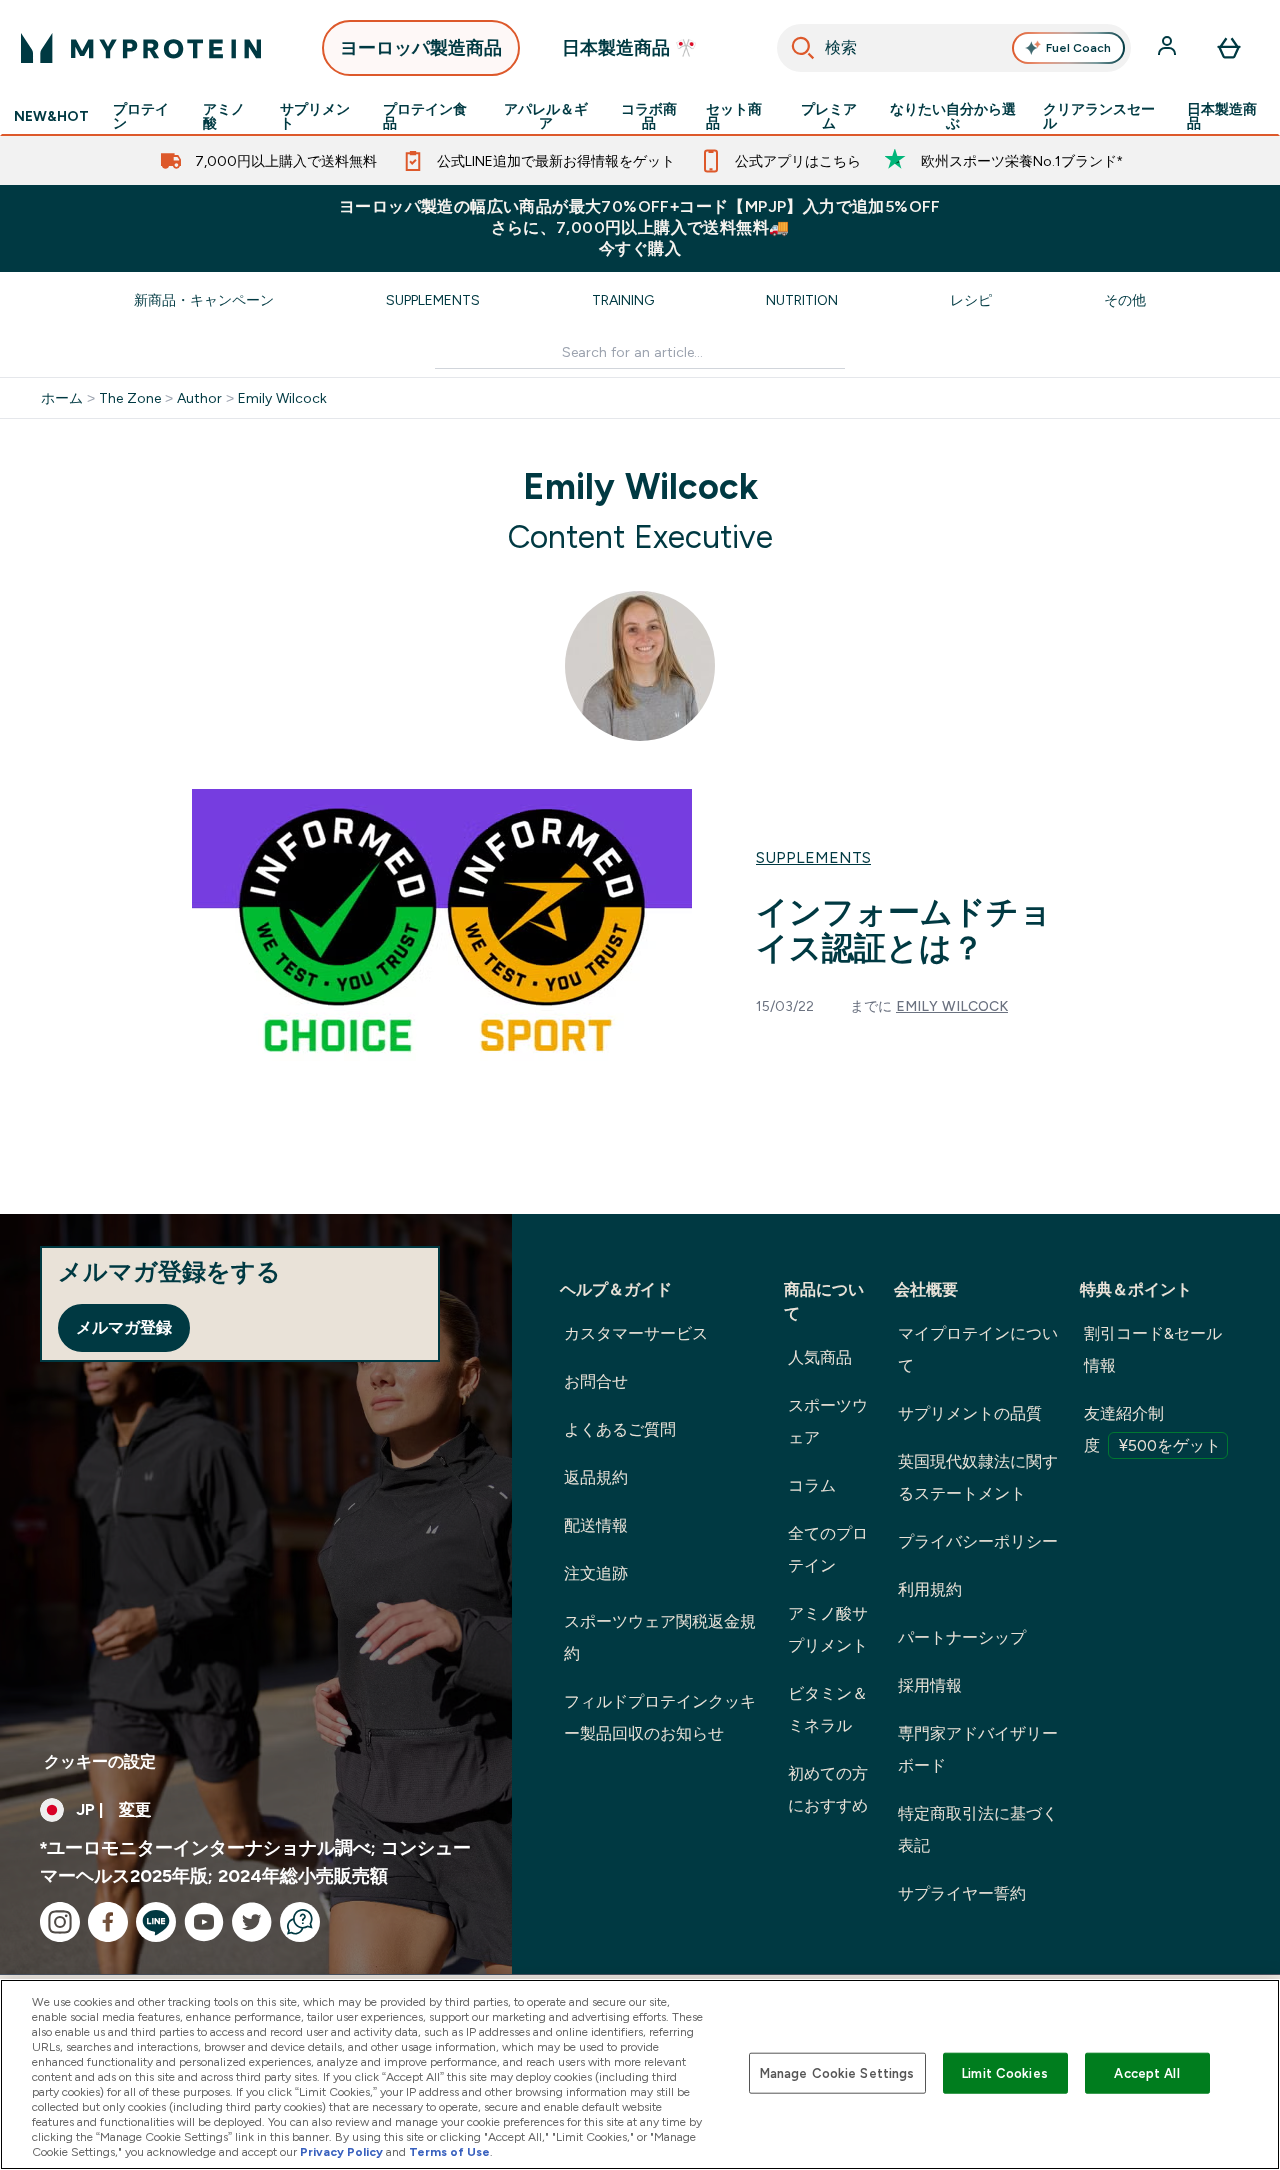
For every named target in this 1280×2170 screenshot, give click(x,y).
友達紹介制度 (1152, 1429)
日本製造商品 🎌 (629, 48)
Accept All (1146, 2072)
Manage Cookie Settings (837, 2072)
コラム (812, 1485)
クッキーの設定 (100, 1761)
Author (199, 398)
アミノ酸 (224, 116)
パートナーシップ (962, 1637)
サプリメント (315, 116)
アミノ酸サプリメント (828, 1629)
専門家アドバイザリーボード (978, 1749)
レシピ (971, 300)
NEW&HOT (51, 116)
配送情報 (596, 1525)
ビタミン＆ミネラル (828, 1709)
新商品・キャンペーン (204, 300)
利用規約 (930, 1589)
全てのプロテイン (828, 1549)
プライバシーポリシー (978, 1541)
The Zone (130, 398)
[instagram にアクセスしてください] (60, 1922)
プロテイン (141, 116)
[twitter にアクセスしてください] (252, 1922)
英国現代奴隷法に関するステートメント (978, 1477)
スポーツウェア (828, 1421)
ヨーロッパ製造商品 (421, 48)
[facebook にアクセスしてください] (108, 1922)
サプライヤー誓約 (962, 1893)
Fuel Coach (1078, 48)
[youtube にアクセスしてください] (204, 1922)
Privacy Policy (341, 2152)
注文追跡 (596, 1573)
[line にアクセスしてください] (156, 1922)
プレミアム (829, 116)
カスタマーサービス (636, 1333)
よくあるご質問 (620, 1429)
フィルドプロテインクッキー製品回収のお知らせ (660, 1717)
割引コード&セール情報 (1153, 1349)
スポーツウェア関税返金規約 (660, 1637)
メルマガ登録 (124, 1327)
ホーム (62, 398)
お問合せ (596, 1381)
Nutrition (802, 300)
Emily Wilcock (282, 398)
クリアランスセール (1099, 116)
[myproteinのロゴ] (141, 48)
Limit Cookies (1005, 2072)
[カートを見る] (1229, 48)
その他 (1125, 300)
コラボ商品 (649, 116)
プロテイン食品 (425, 116)
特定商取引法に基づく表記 (978, 1829)
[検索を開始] (803, 48)
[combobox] (954, 48)
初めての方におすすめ (828, 1789)
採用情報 (930, 1685)
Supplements (433, 300)
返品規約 (596, 1477)
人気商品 (820, 1357)
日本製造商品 (1222, 116)
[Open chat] (300, 1922)
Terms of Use (449, 2152)
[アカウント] (1169, 48)
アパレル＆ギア (546, 116)
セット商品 (734, 116)
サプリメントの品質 (970, 1413)
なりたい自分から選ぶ (953, 116)
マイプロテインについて (978, 1349)
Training (623, 300)
